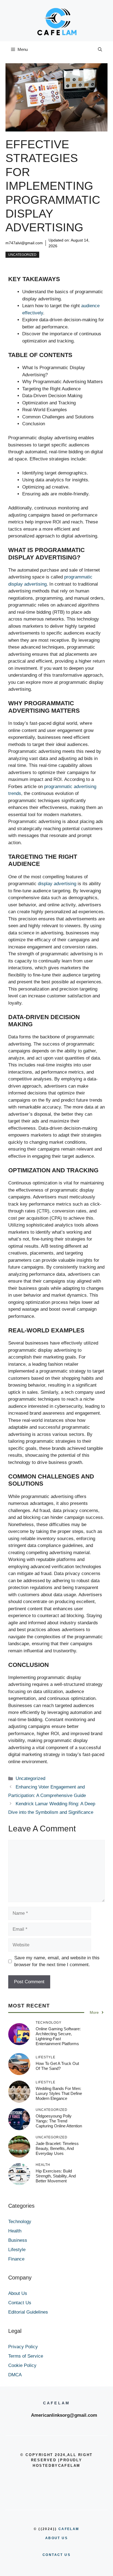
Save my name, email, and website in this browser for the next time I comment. (57, 1961)
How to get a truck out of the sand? (57, 2066)
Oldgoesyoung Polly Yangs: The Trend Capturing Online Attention (59, 2121)
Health (15, 2231)
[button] (100, 50)
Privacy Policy (23, 2347)
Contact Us (20, 2303)
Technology (20, 2222)
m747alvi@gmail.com (24, 243)
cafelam (69, 2529)
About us (56, 2538)
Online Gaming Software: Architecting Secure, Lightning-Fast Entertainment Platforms (58, 2036)
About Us (18, 2293)
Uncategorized (22, 255)
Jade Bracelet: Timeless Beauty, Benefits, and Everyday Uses (57, 2148)
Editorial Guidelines (28, 2312)
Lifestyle (17, 2250)
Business (18, 2240)
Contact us (56, 2555)
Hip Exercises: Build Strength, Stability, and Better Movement (56, 2176)
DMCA (15, 2375)
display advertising (57, 884)
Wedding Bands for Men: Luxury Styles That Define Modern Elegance (59, 2093)
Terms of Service (26, 2356)
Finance (16, 2259)
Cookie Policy (22, 2365)
